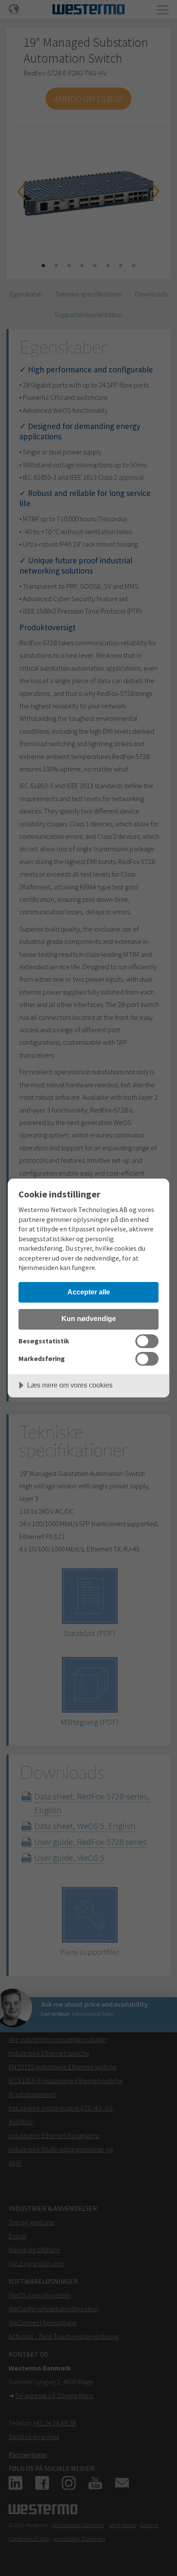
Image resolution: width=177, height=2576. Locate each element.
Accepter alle (89, 1292)
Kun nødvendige (89, 1318)
